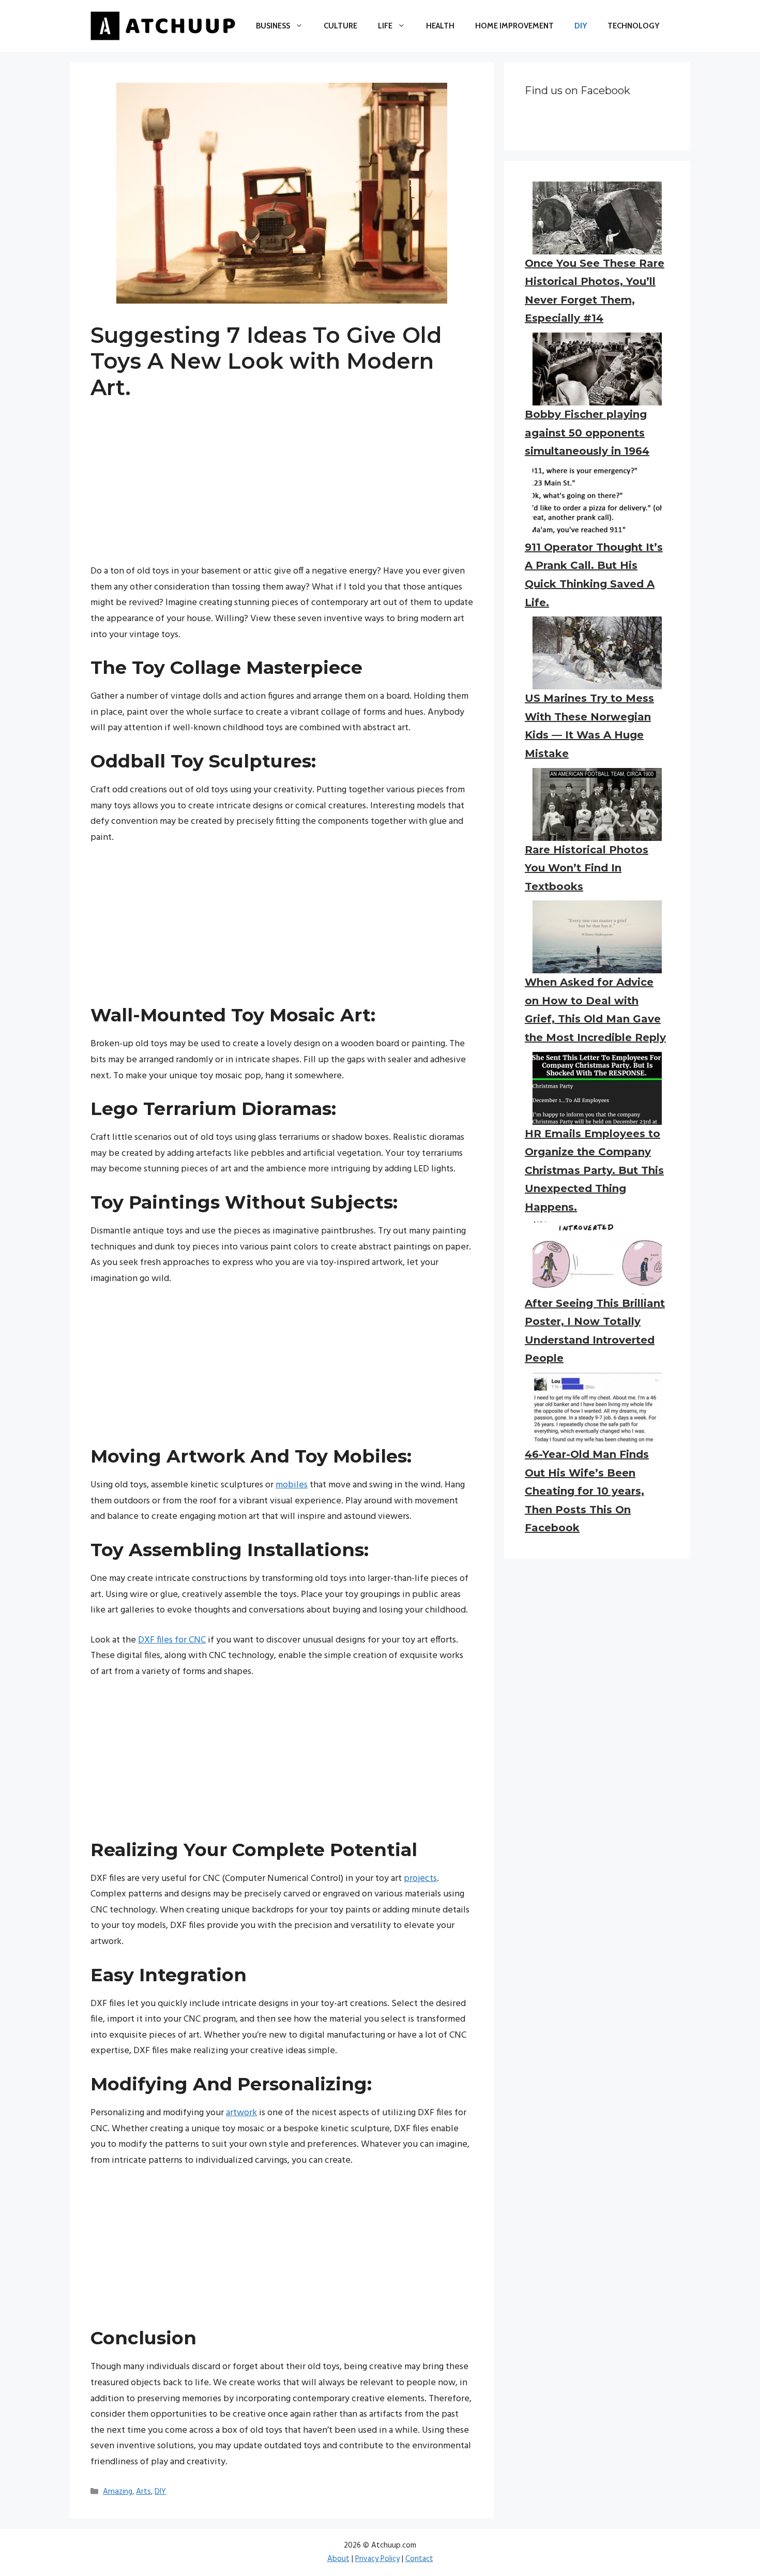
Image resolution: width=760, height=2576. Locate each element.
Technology (633, 26)
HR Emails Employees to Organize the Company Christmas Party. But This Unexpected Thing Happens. (594, 1170)
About (338, 2559)
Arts (143, 2492)
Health (440, 26)
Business (273, 26)
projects (420, 1879)
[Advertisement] (282, 491)
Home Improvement (514, 26)
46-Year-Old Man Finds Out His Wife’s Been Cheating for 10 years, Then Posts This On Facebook (587, 1491)
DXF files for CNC (172, 1640)
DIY (581, 26)
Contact (419, 2559)
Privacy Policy (377, 2559)
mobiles (292, 1485)
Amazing (118, 2492)
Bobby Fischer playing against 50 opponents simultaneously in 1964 (587, 433)
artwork (241, 2113)
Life (385, 26)
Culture (340, 26)
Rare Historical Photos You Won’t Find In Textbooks (587, 868)
